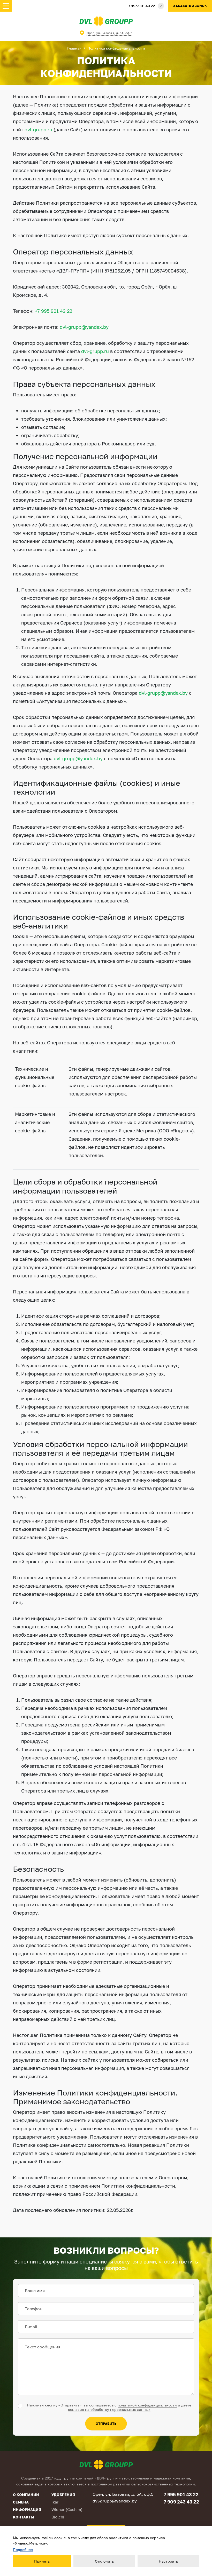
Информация (27, 2510)
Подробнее (23, 2550)
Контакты (24, 2517)
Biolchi (58, 2517)
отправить (106, 2423)
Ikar (55, 2502)
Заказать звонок (190, 6)
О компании (26, 2495)
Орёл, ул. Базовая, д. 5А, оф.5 (109, 33)
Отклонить (104, 2561)
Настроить (168, 2561)
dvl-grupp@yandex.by (84, 327)
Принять (42, 2561)
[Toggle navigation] (6, 6)
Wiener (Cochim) (67, 2509)
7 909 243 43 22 (181, 2502)
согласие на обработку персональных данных (109, 2409)
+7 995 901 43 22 (54, 311)
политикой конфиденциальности (147, 2405)
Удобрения (63, 2495)
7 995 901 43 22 (142, 6)
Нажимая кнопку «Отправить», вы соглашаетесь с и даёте (109, 2407)
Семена (21, 2502)
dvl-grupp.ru (38, 130)
